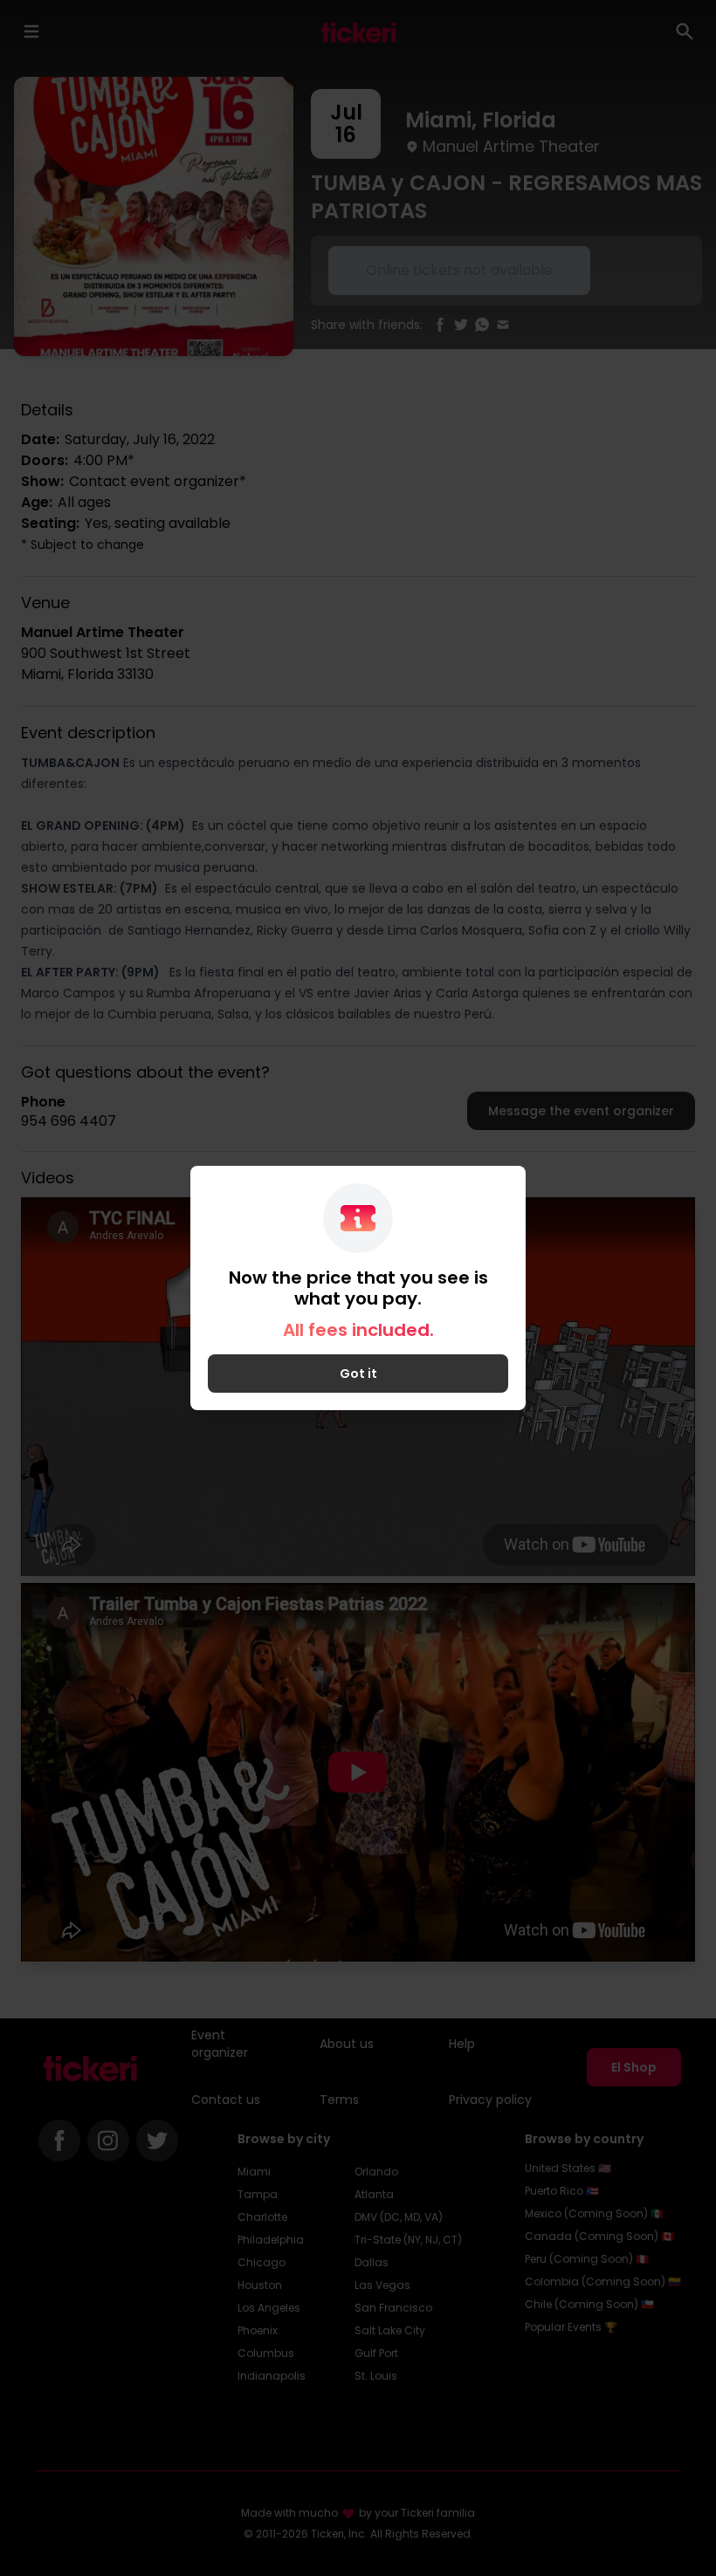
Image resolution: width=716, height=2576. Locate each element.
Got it (358, 1374)
